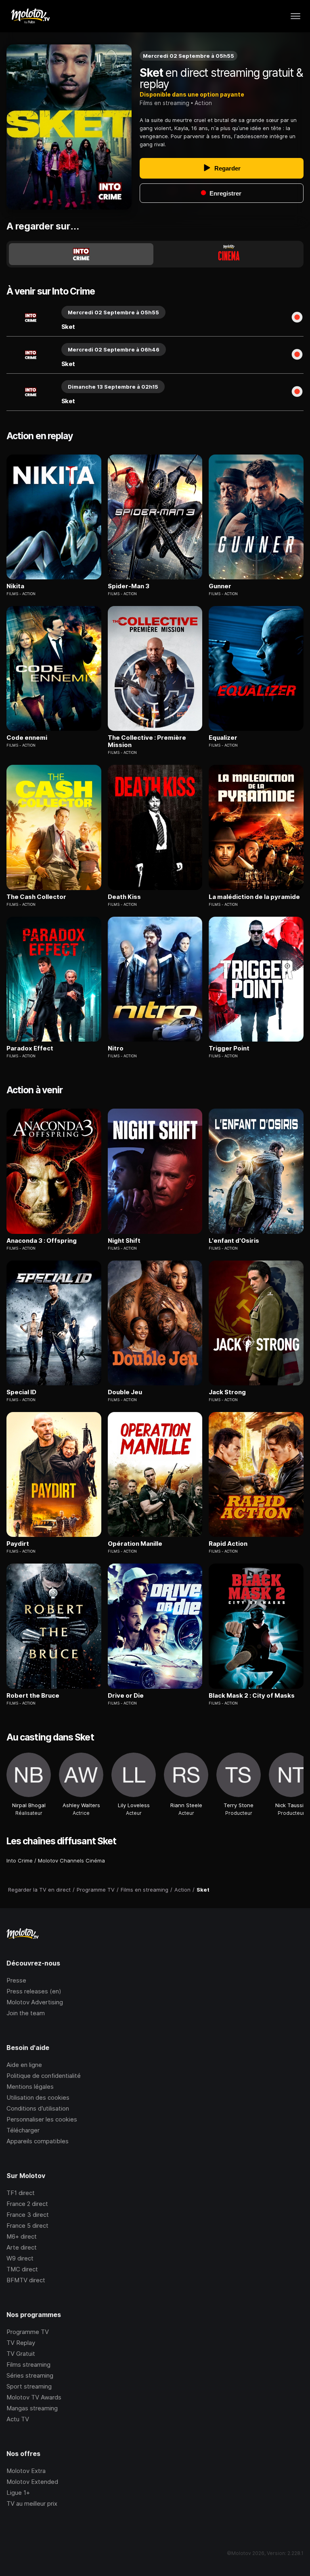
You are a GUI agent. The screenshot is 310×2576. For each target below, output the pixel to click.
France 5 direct (27, 2226)
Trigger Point (229, 1048)
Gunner (220, 586)
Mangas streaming (32, 2408)
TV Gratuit (21, 2354)
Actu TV (18, 2419)
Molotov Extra (26, 2471)
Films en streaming (164, 103)
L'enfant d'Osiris (234, 1241)
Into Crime (20, 1860)
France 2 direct (27, 2204)
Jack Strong (227, 1392)
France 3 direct (28, 2215)
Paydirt (18, 1544)
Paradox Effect (30, 1048)
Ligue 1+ (18, 2493)
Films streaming (28, 2364)
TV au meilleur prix (32, 2503)
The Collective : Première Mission (147, 741)
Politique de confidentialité (44, 2076)
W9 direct (20, 2258)
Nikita (15, 586)
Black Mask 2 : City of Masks (252, 1696)
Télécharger (23, 2130)
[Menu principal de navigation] (295, 16)
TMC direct (22, 2269)
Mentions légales (30, 2087)
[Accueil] (30, 16)
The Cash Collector (36, 897)
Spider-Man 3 (129, 586)
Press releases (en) (34, 1991)
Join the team (26, 2013)
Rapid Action (228, 1544)
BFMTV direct (26, 2280)
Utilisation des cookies (38, 2097)
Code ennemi (27, 738)
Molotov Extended (32, 2482)
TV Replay (21, 2343)
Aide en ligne (24, 2065)
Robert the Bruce (33, 1696)
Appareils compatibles (38, 2141)
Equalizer (223, 738)
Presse (16, 1980)
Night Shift (124, 1241)
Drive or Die (126, 1696)
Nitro (116, 1048)
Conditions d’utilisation (38, 2108)
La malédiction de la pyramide (254, 897)
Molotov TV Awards (34, 2397)
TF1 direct (21, 2193)
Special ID (21, 1392)
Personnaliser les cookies (42, 2119)
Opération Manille (135, 1544)
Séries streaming (30, 2375)
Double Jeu (125, 1392)
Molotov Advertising (35, 2002)
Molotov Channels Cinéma (71, 1860)
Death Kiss (124, 897)
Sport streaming (29, 2386)
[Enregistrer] (297, 318)
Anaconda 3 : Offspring (42, 1241)
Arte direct (22, 2247)
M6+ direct (22, 2236)
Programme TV (28, 2332)
